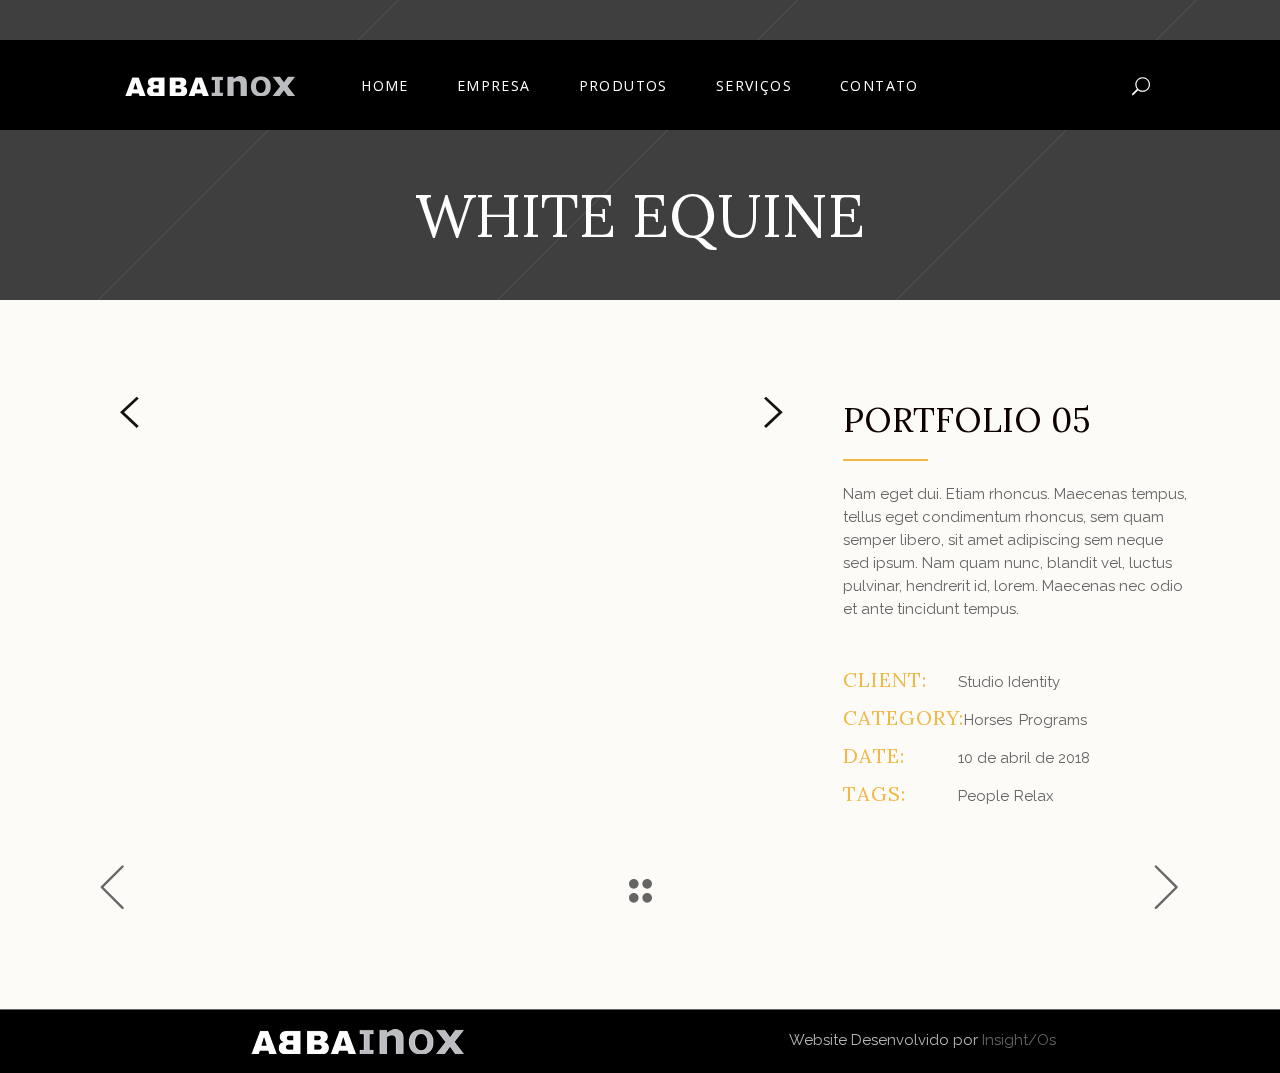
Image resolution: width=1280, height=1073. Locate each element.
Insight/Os (1019, 1040)
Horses (988, 720)
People (983, 796)
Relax (1034, 796)
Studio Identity (1009, 682)
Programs (1053, 720)
